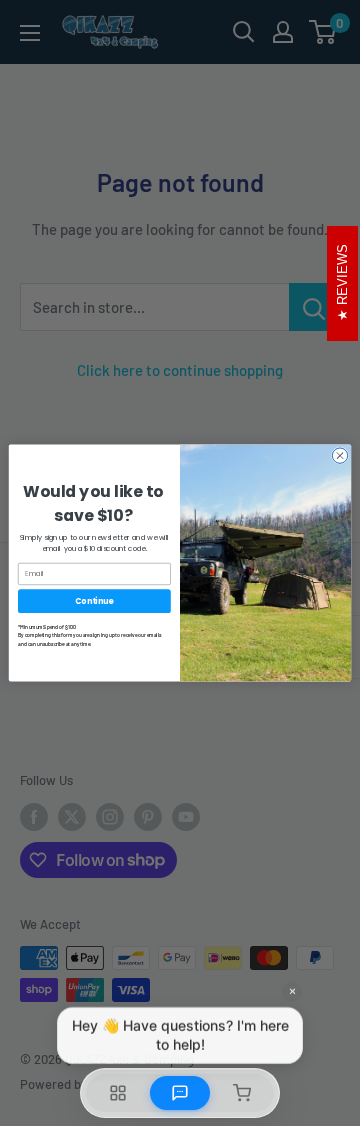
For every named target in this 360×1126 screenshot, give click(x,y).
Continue (94, 600)
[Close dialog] (339, 455)
